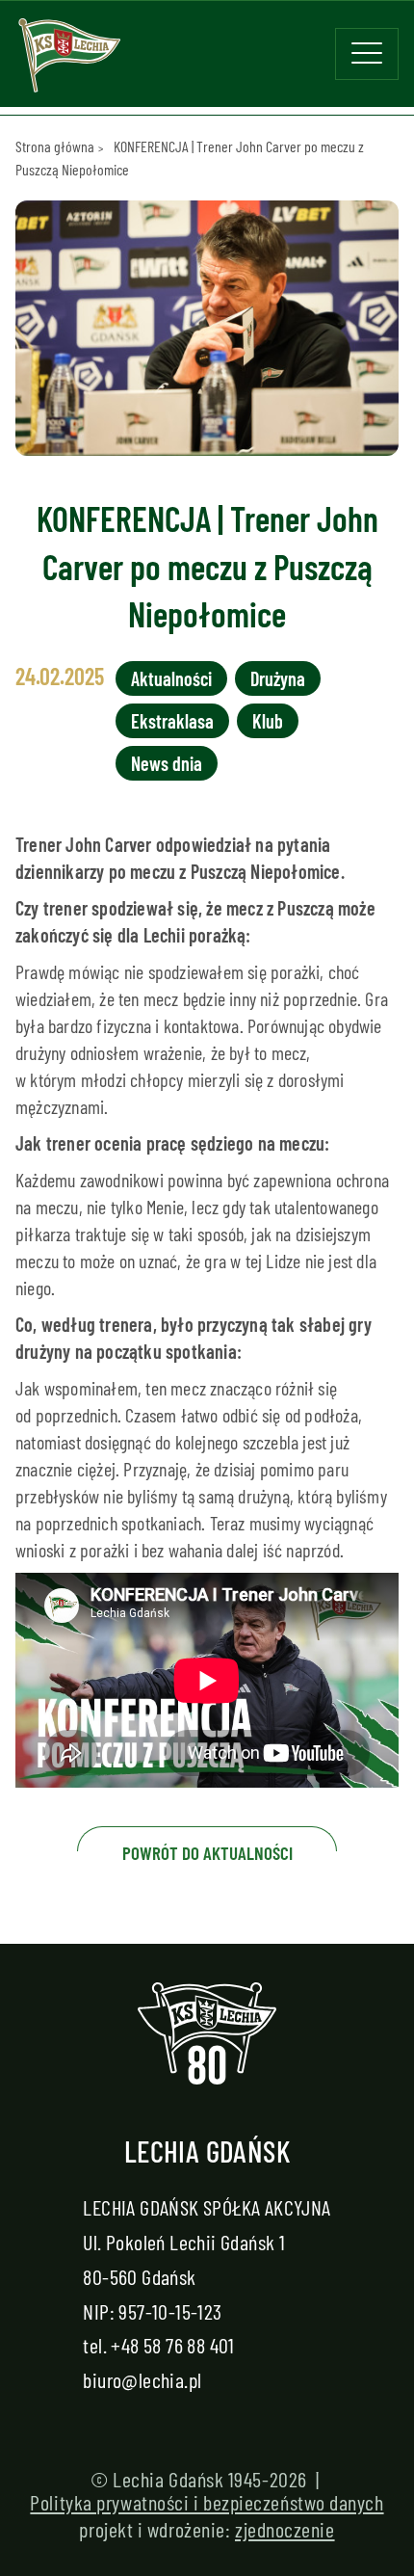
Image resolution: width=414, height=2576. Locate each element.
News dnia (167, 763)
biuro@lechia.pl (142, 2379)
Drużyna (278, 678)
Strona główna (55, 146)
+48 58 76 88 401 (172, 2345)
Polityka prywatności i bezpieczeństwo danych (207, 2502)
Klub (268, 721)
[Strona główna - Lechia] (69, 62)
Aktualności (171, 678)
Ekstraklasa (172, 721)
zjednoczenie (285, 2529)
